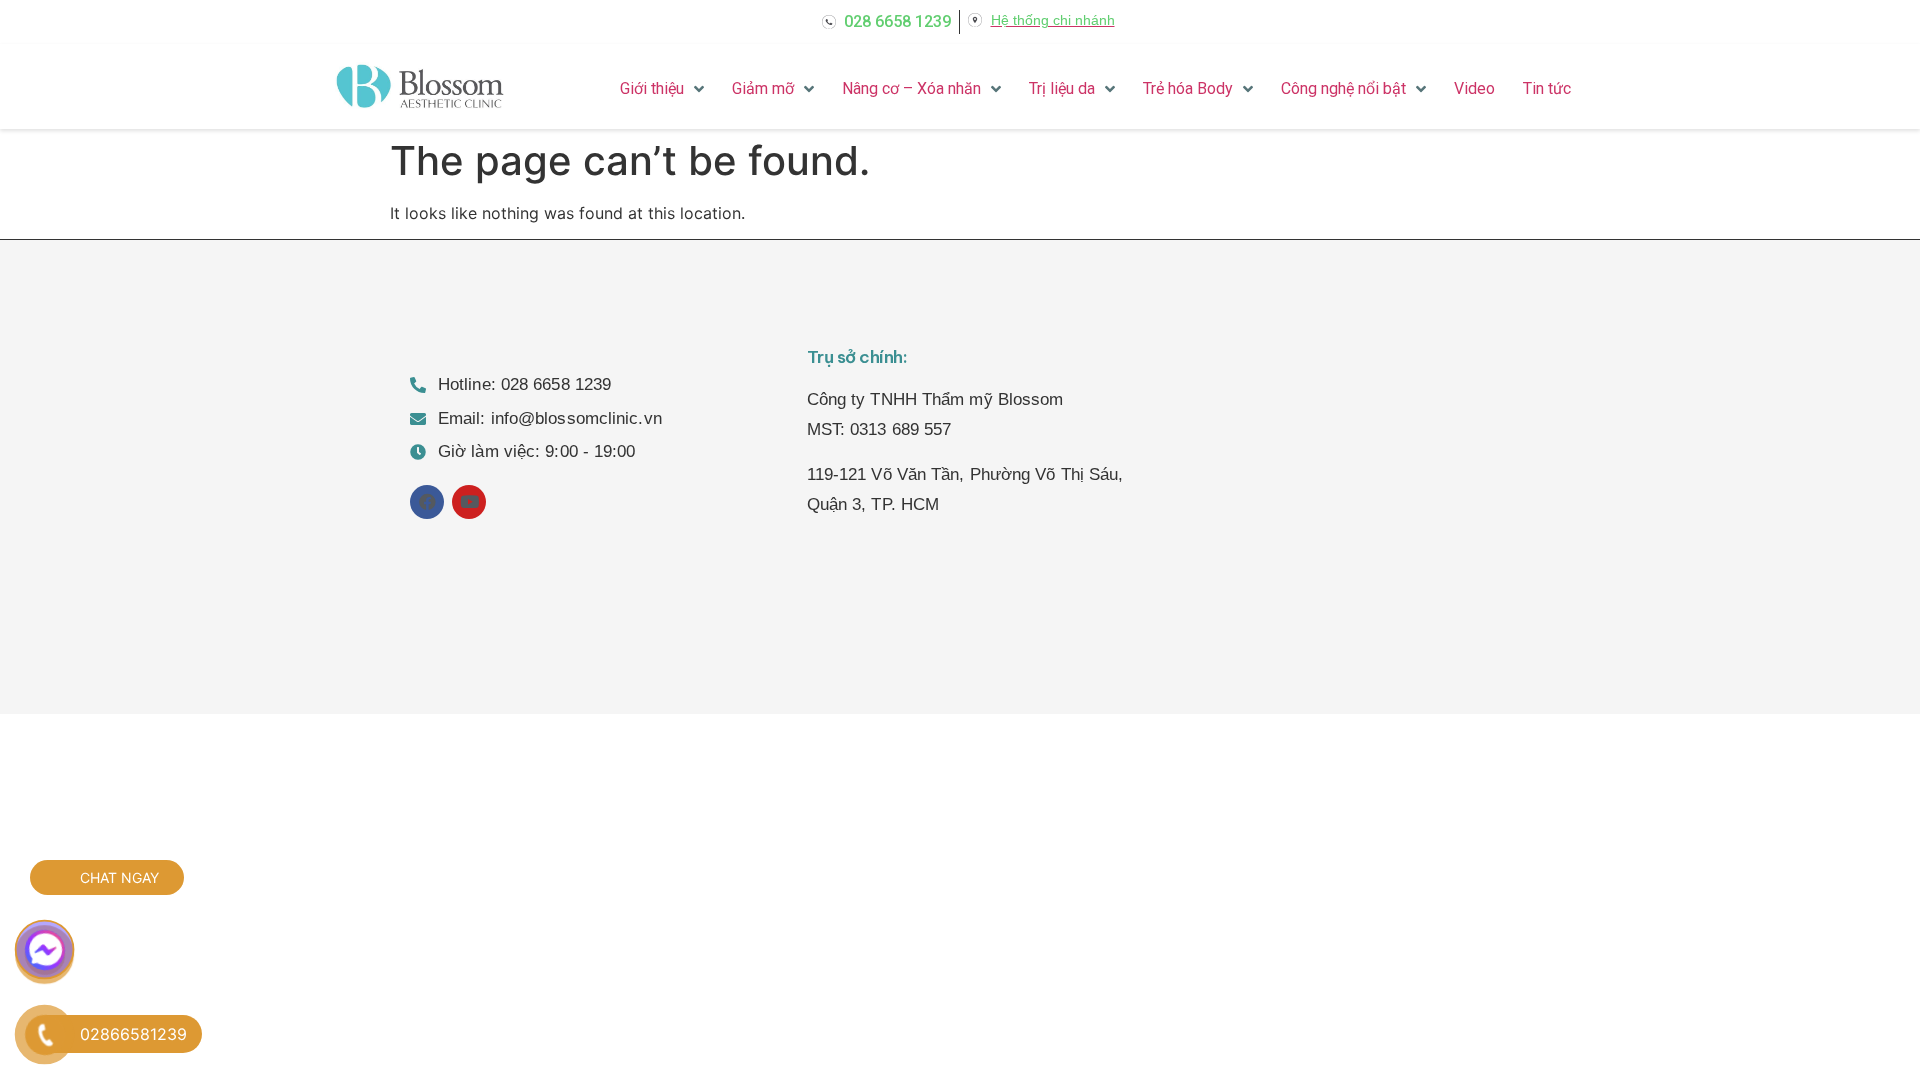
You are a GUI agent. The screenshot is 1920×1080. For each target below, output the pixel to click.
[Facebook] (427, 502)
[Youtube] (469, 502)
